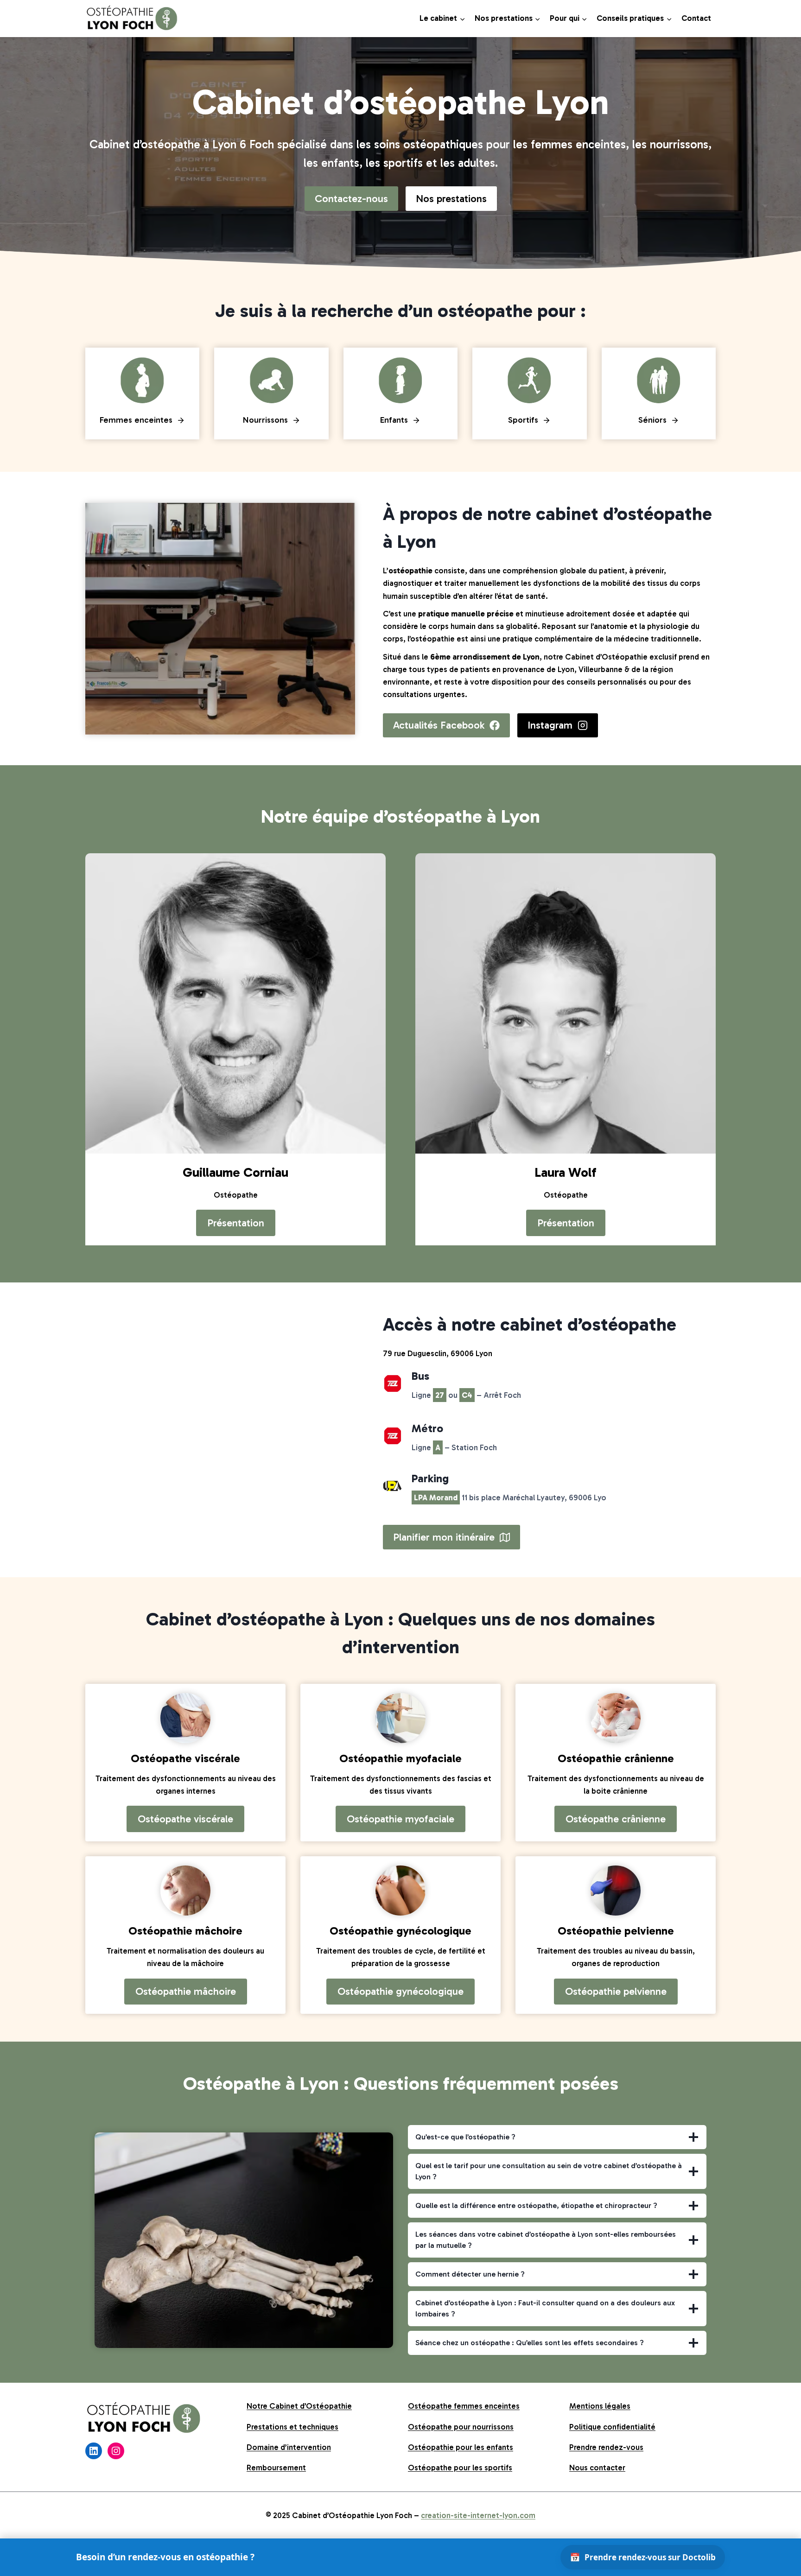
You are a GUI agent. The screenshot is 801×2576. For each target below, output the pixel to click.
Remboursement (276, 2468)
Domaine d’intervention (289, 2447)
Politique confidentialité (612, 2427)
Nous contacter (597, 2468)
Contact (696, 18)
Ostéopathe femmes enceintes (464, 2406)
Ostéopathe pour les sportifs (460, 2468)
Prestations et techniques (292, 2427)
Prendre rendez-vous (606, 2447)
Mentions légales (600, 2406)
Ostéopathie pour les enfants (461, 2447)
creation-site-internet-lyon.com (478, 2515)
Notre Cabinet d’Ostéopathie (299, 2406)
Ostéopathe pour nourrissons (461, 2427)
